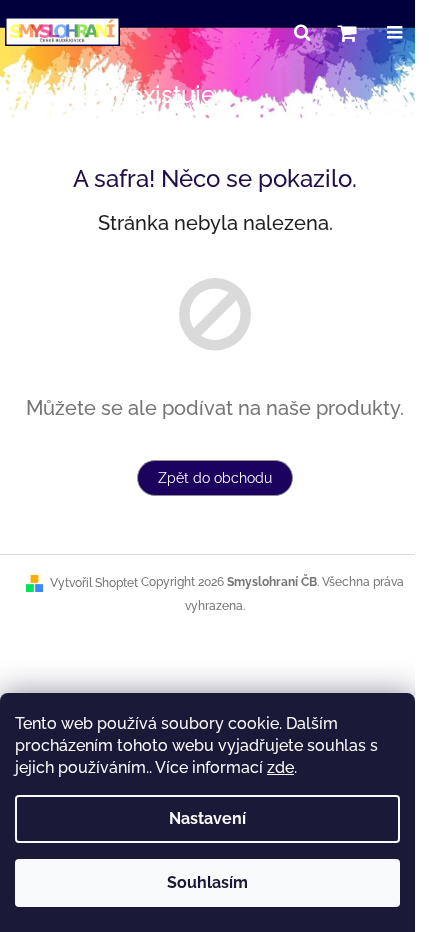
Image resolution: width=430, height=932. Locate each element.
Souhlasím (207, 882)
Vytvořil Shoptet (94, 583)
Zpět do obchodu (215, 478)
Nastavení (207, 818)
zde (280, 767)
